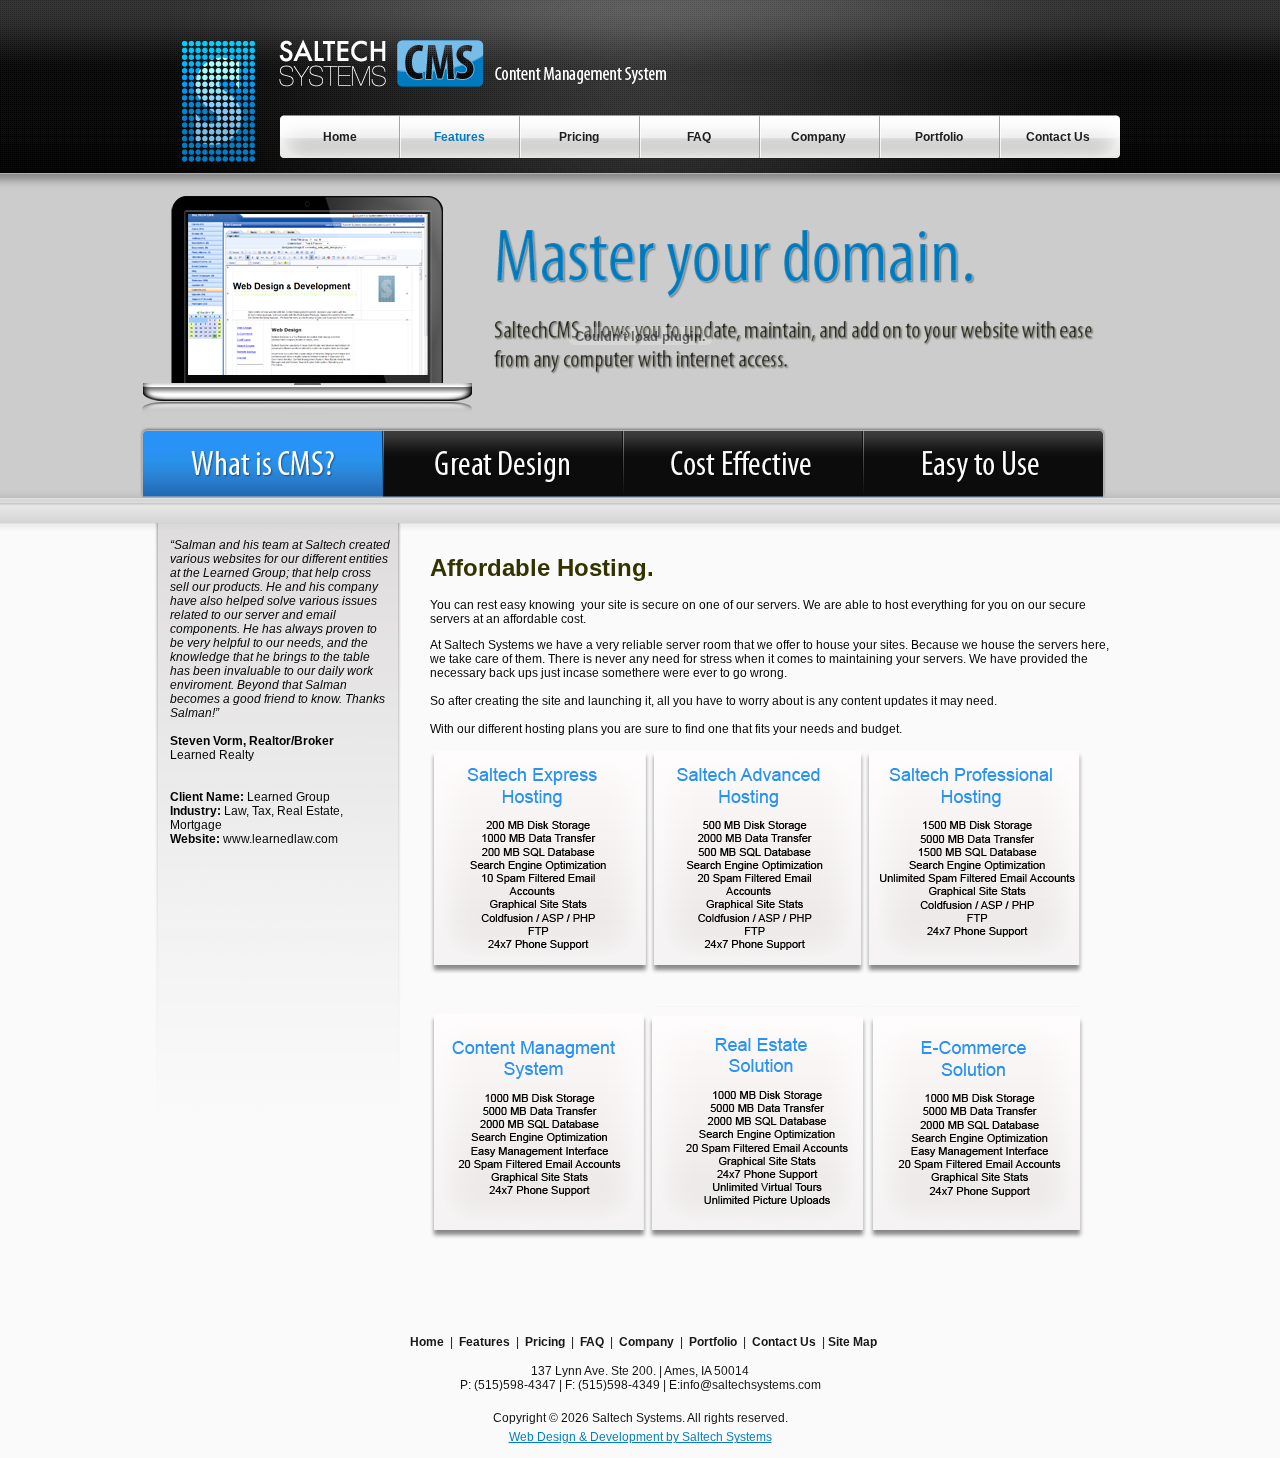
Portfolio (713, 1342)
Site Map (852, 1342)
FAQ (592, 1342)
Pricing (545, 1342)
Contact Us (784, 1342)
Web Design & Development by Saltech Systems (640, 1437)
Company (646, 1342)
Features (484, 1342)
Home (427, 1342)
